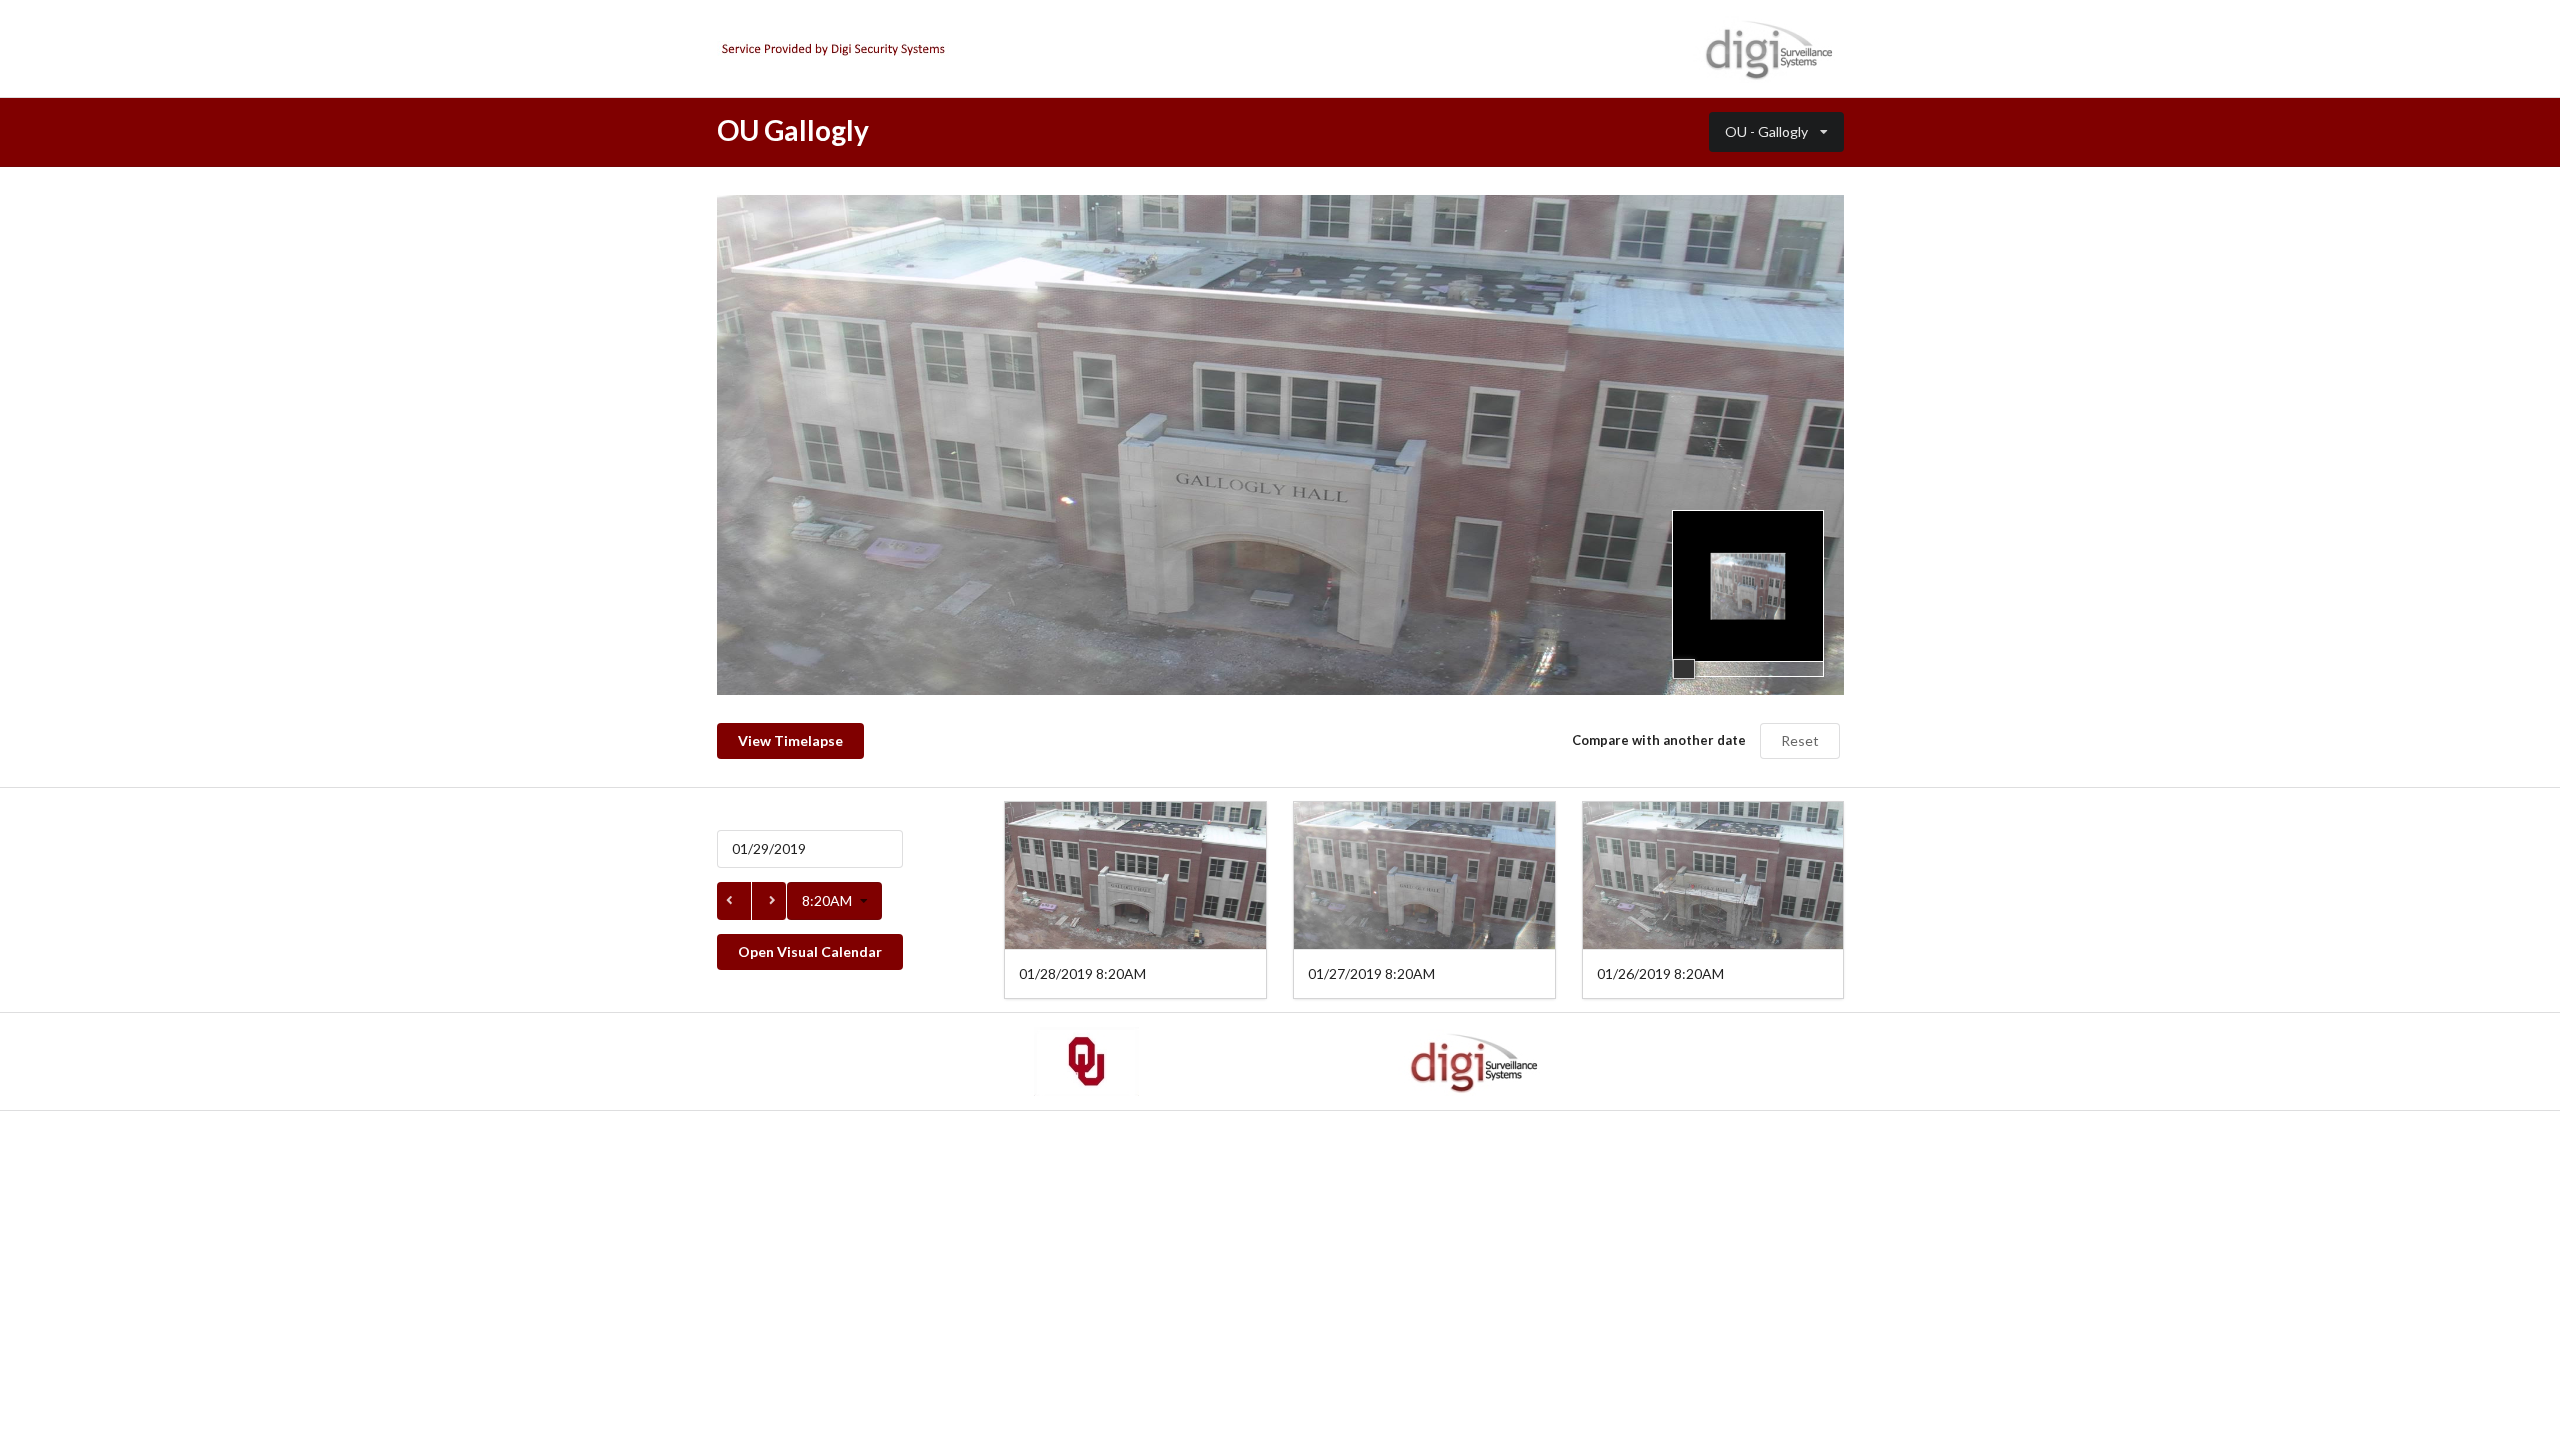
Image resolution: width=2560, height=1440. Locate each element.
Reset (1800, 740)
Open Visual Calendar (810, 951)
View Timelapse (790, 740)
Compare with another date (1659, 740)
